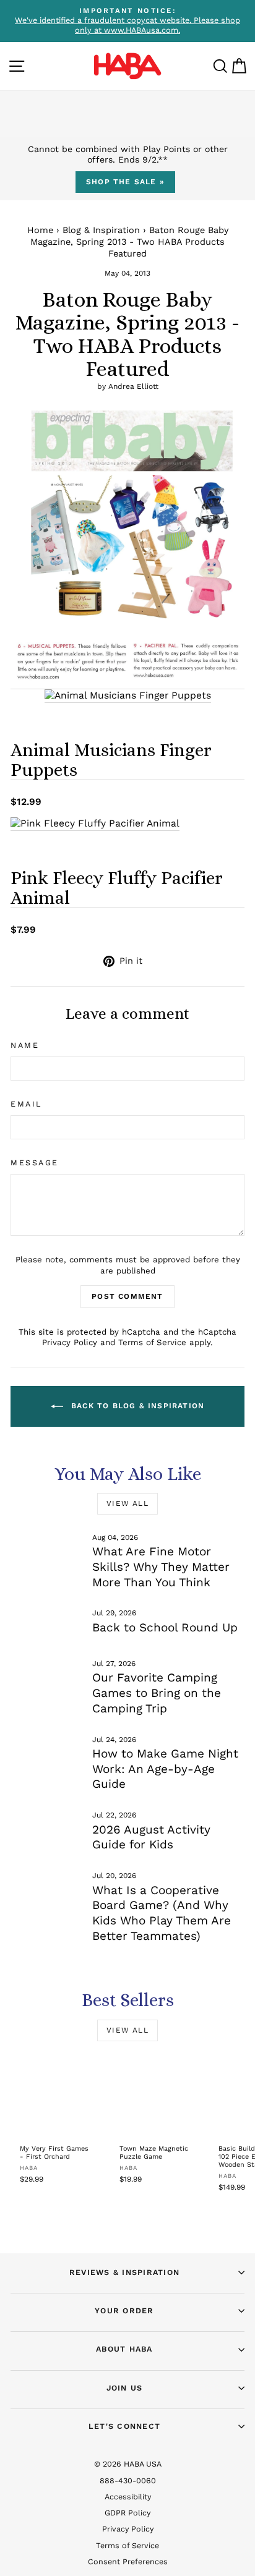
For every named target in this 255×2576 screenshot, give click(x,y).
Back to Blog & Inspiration (136, 1406)
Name (25, 1045)
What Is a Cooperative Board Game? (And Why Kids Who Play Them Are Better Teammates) (162, 1913)
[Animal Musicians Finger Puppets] (128, 696)
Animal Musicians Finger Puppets (111, 760)
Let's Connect (124, 2426)
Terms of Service (152, 1342)
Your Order (124, 2310)
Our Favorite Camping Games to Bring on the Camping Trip (157, 1693)
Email (26, 1104)
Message (35, 1163)
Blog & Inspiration (101, 230)
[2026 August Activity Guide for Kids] (46, 1830)
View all (127, 1503)
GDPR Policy (127, 2513)
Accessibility (128, 2497)
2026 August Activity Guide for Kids (151, 1837)
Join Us (125, 2388)
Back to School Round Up (165, 1627)
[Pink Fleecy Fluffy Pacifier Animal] (95, 824)
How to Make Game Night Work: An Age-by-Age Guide (165, 1769)
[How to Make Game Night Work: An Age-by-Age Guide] (46, 1755)
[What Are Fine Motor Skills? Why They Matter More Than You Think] (46, 1553)
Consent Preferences (128, 2561)
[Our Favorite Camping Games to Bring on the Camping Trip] (46, 1679)
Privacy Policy (70, 1342)
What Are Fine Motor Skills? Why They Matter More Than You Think (161, 1566)
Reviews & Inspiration (124, 2272)
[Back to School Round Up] (46, 1628)
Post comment (127, 1296)
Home (40, 230)
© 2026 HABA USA (128, 2464)
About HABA (124, 2349)
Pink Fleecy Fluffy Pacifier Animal (117, 888)
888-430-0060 (128, 2480)
